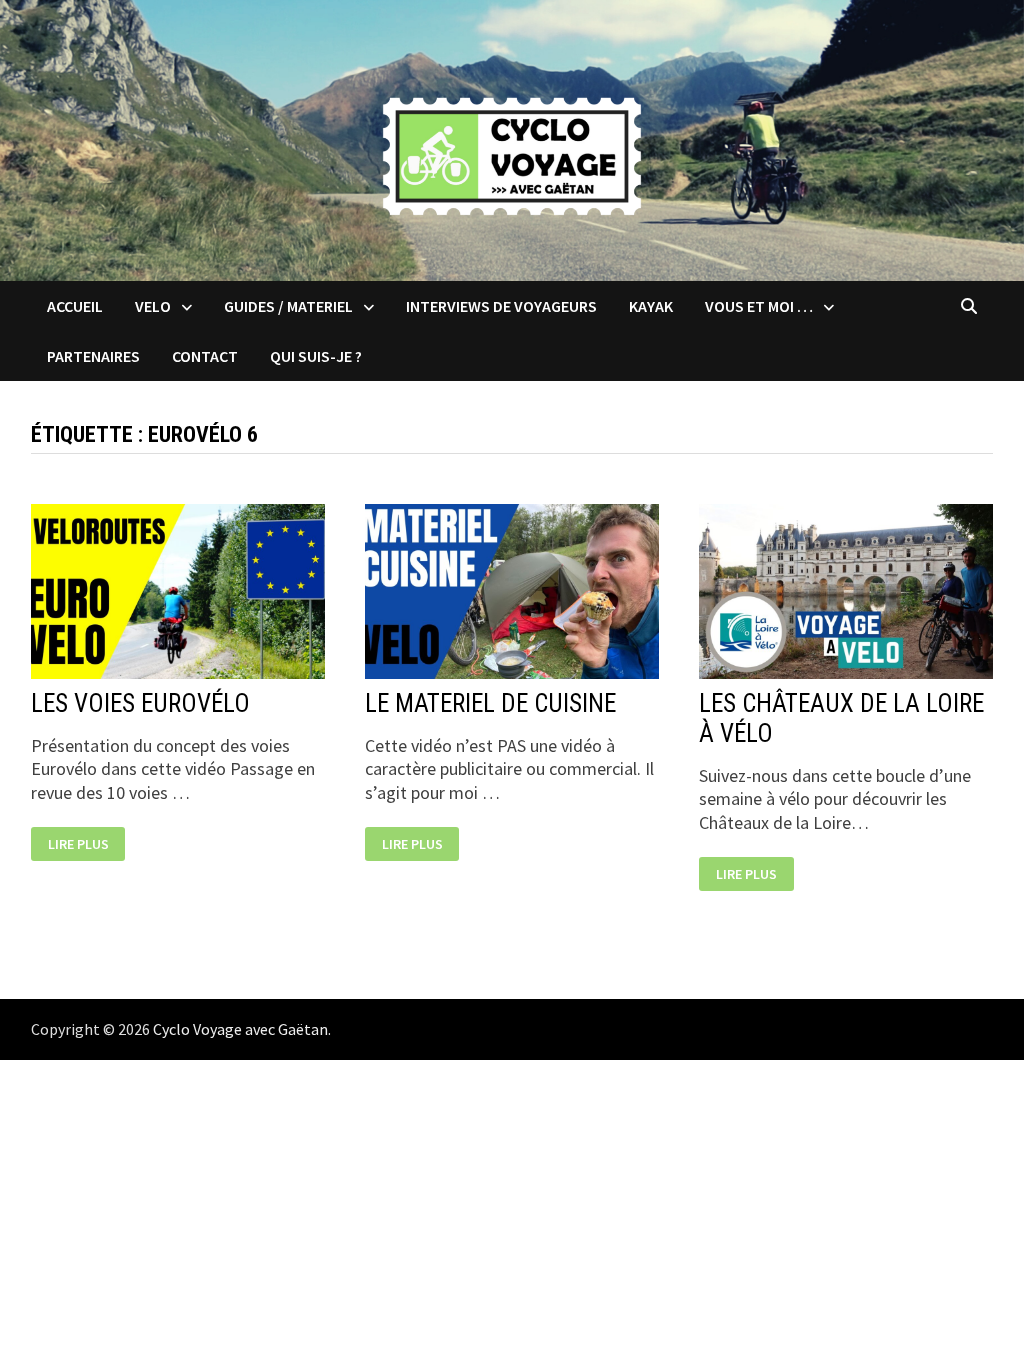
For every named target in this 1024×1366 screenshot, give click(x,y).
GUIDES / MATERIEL (288, 306)
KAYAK (651, 306)
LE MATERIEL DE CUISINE (490, 703)
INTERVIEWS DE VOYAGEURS (501, 306)
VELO (153, 306)
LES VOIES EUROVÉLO (140, 703)
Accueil (75, 306)
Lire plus (80, 844)
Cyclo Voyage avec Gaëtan (240, 1029)
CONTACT (205, 356)
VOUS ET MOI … (759, 306)
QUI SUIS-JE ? (316, 356)
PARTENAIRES (93, 356)
